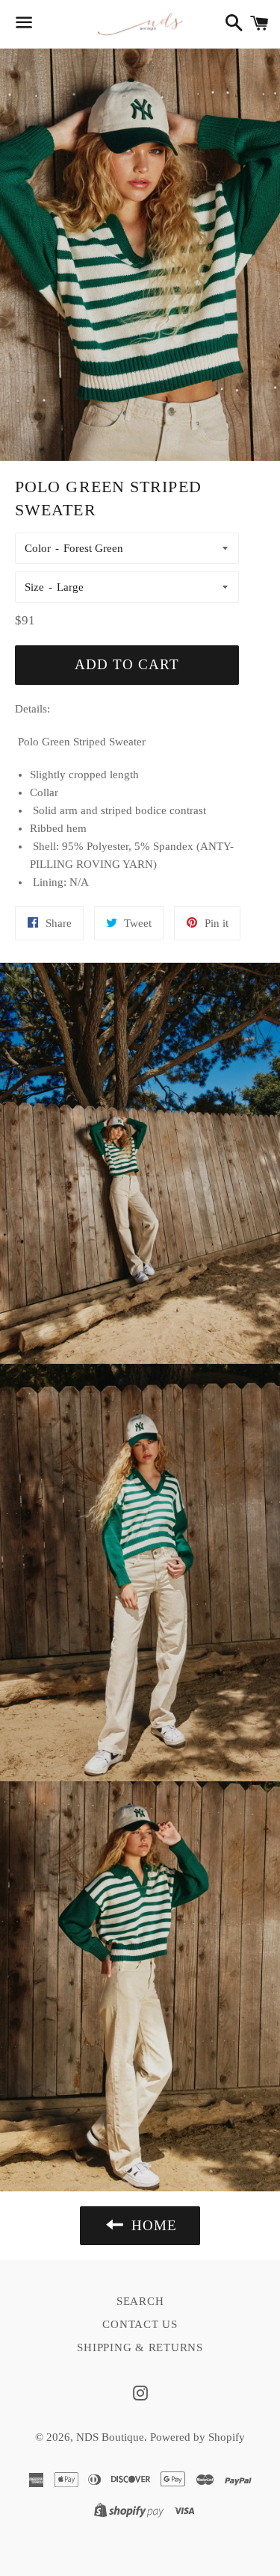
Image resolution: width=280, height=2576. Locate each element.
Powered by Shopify (197, 2437)
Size (34, 587)
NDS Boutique (110, 2437)
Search (140, 2301)
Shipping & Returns (140, 2347)
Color (38, 548)
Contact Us (140, 2324)
